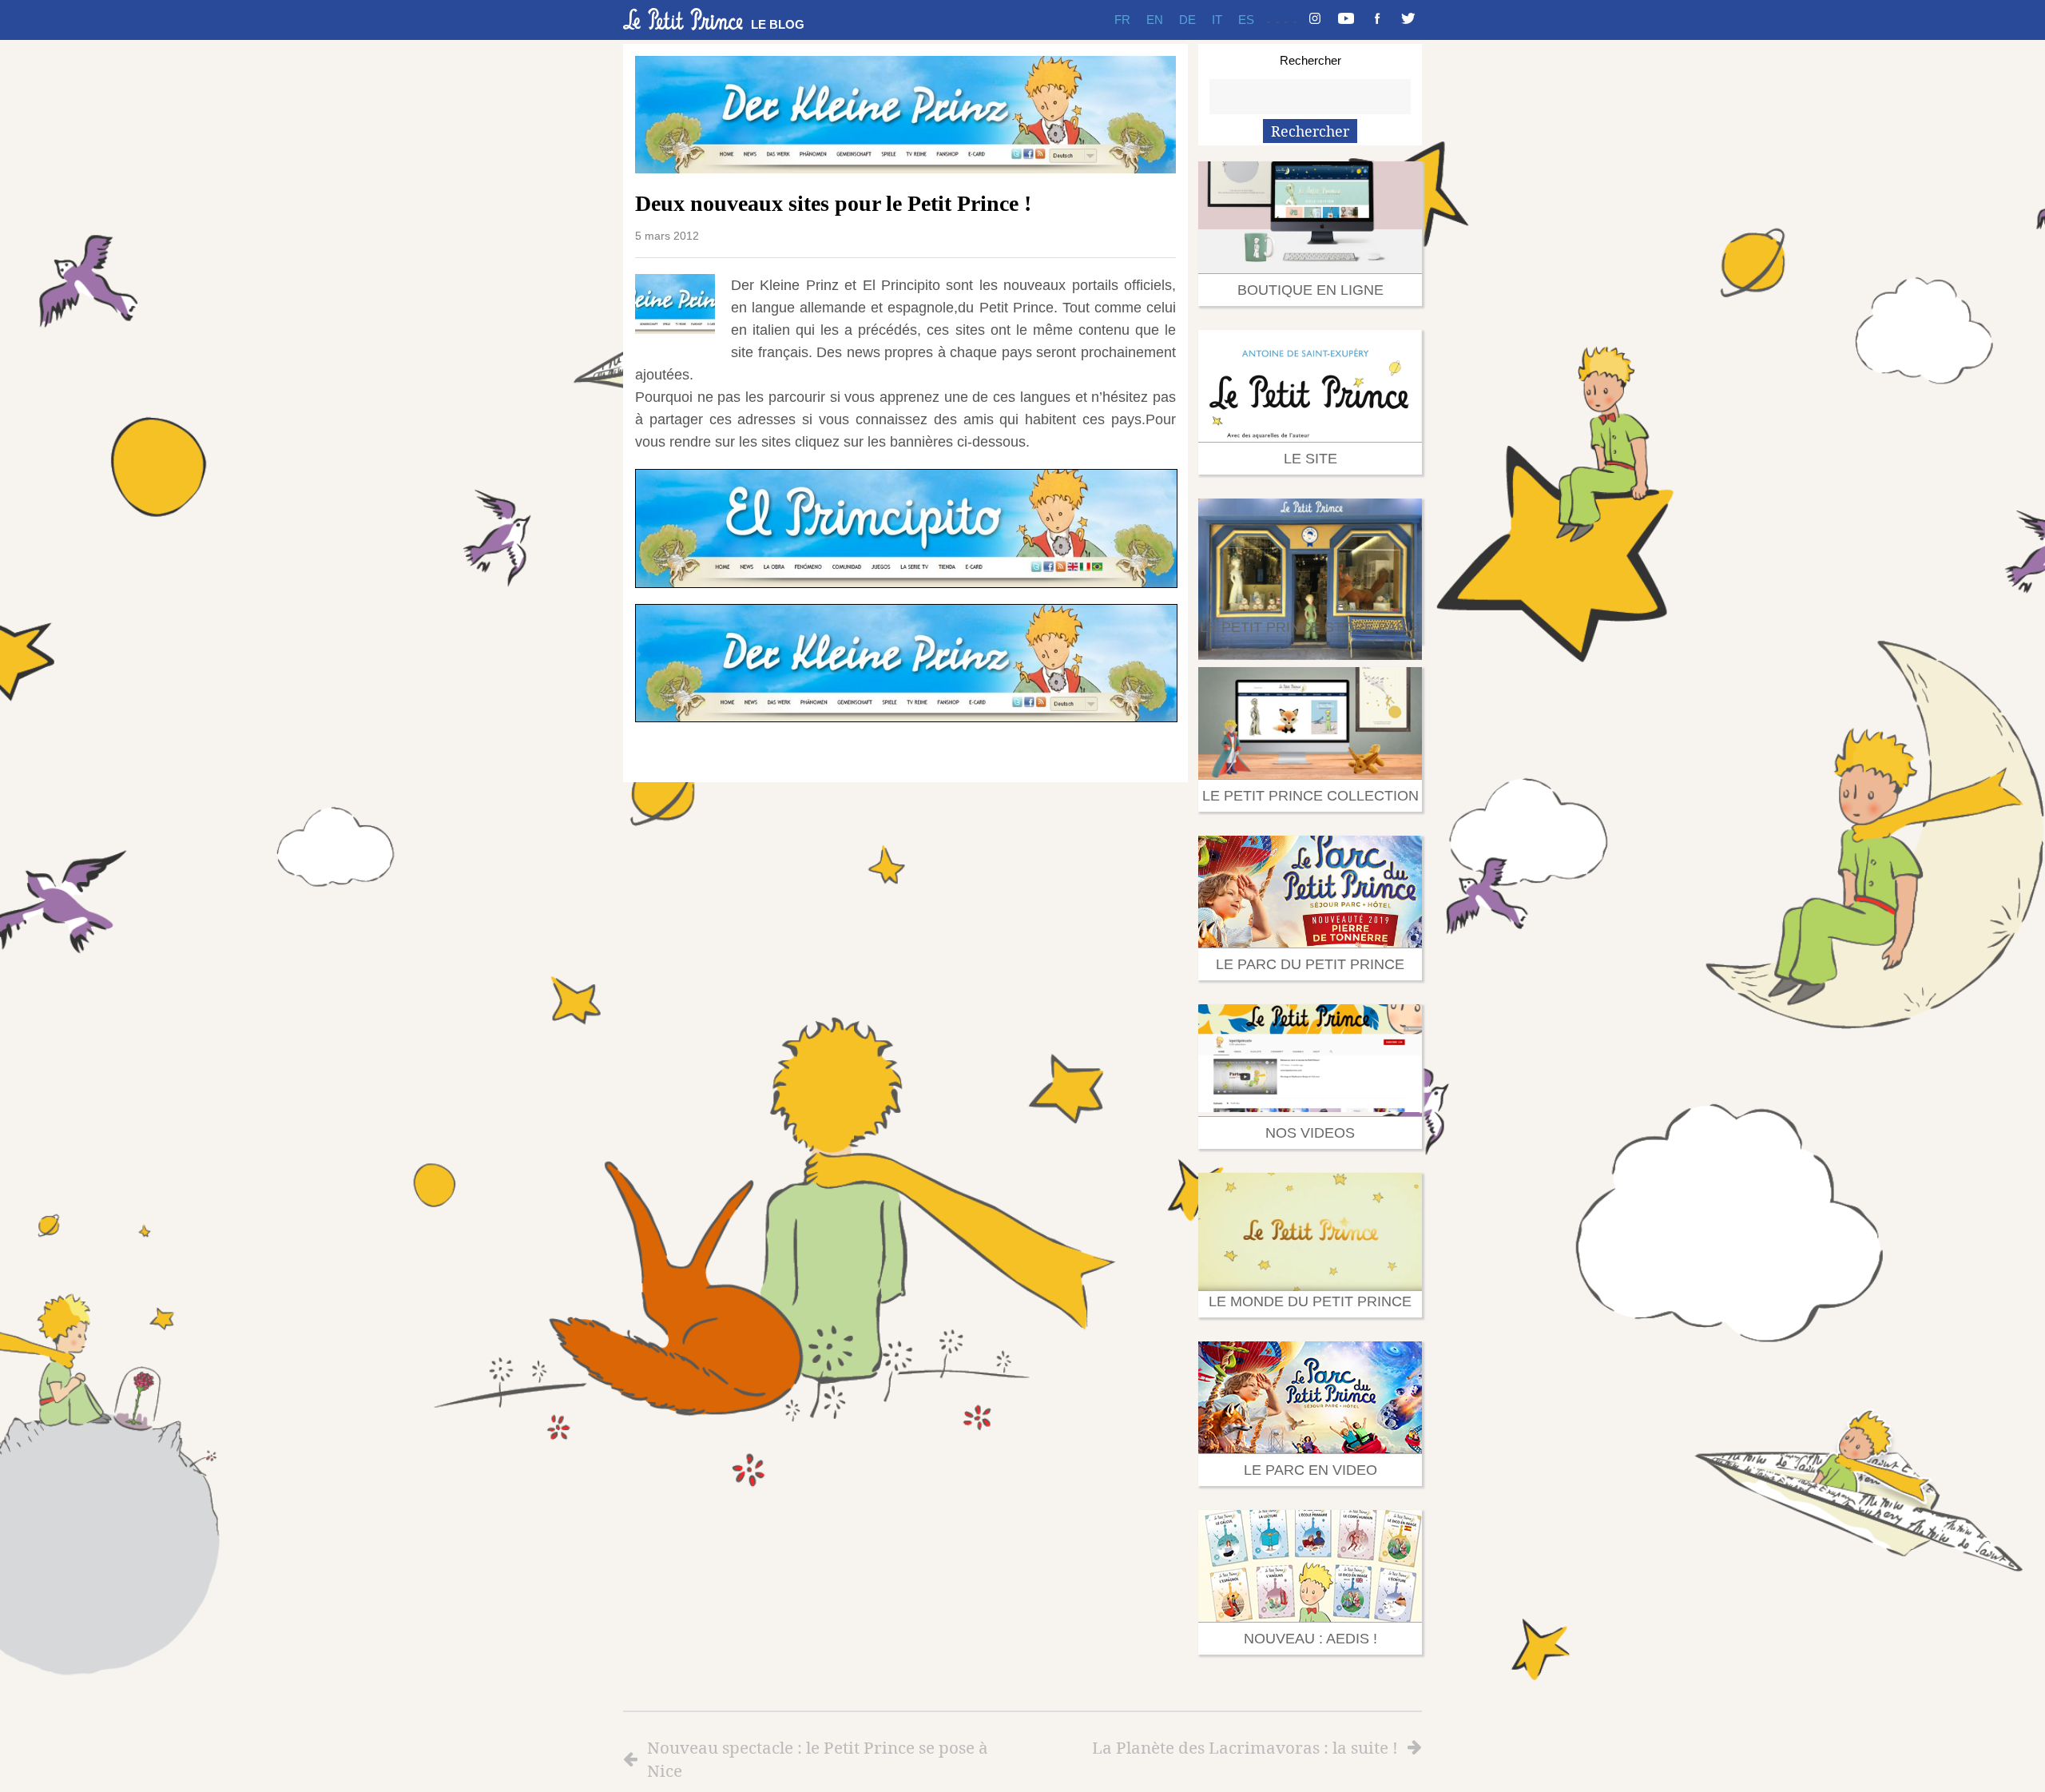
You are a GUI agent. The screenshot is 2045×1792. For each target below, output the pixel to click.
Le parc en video (1310, 1470)
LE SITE (1310, 459)
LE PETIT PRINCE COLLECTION (1310, 796)
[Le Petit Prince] (683, 19)
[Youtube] (1346, 20)
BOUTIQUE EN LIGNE (1310, 290)
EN (1155, 20)
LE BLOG (778, 24)
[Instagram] (1315, 20)
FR (1122, 20)
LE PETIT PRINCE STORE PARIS (1310, 627)
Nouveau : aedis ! (1310, 1639)
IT (1217, 20)
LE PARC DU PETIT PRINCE (1310, 964)
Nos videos (1310, 1133)
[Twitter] (1408, 20)
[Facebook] (1377, 20)
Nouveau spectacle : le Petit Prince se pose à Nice (818, 1759)
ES (1246, 20)
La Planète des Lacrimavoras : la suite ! (1245, 1747)
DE (1187, 20)
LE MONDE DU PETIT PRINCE (1310, 1301)
